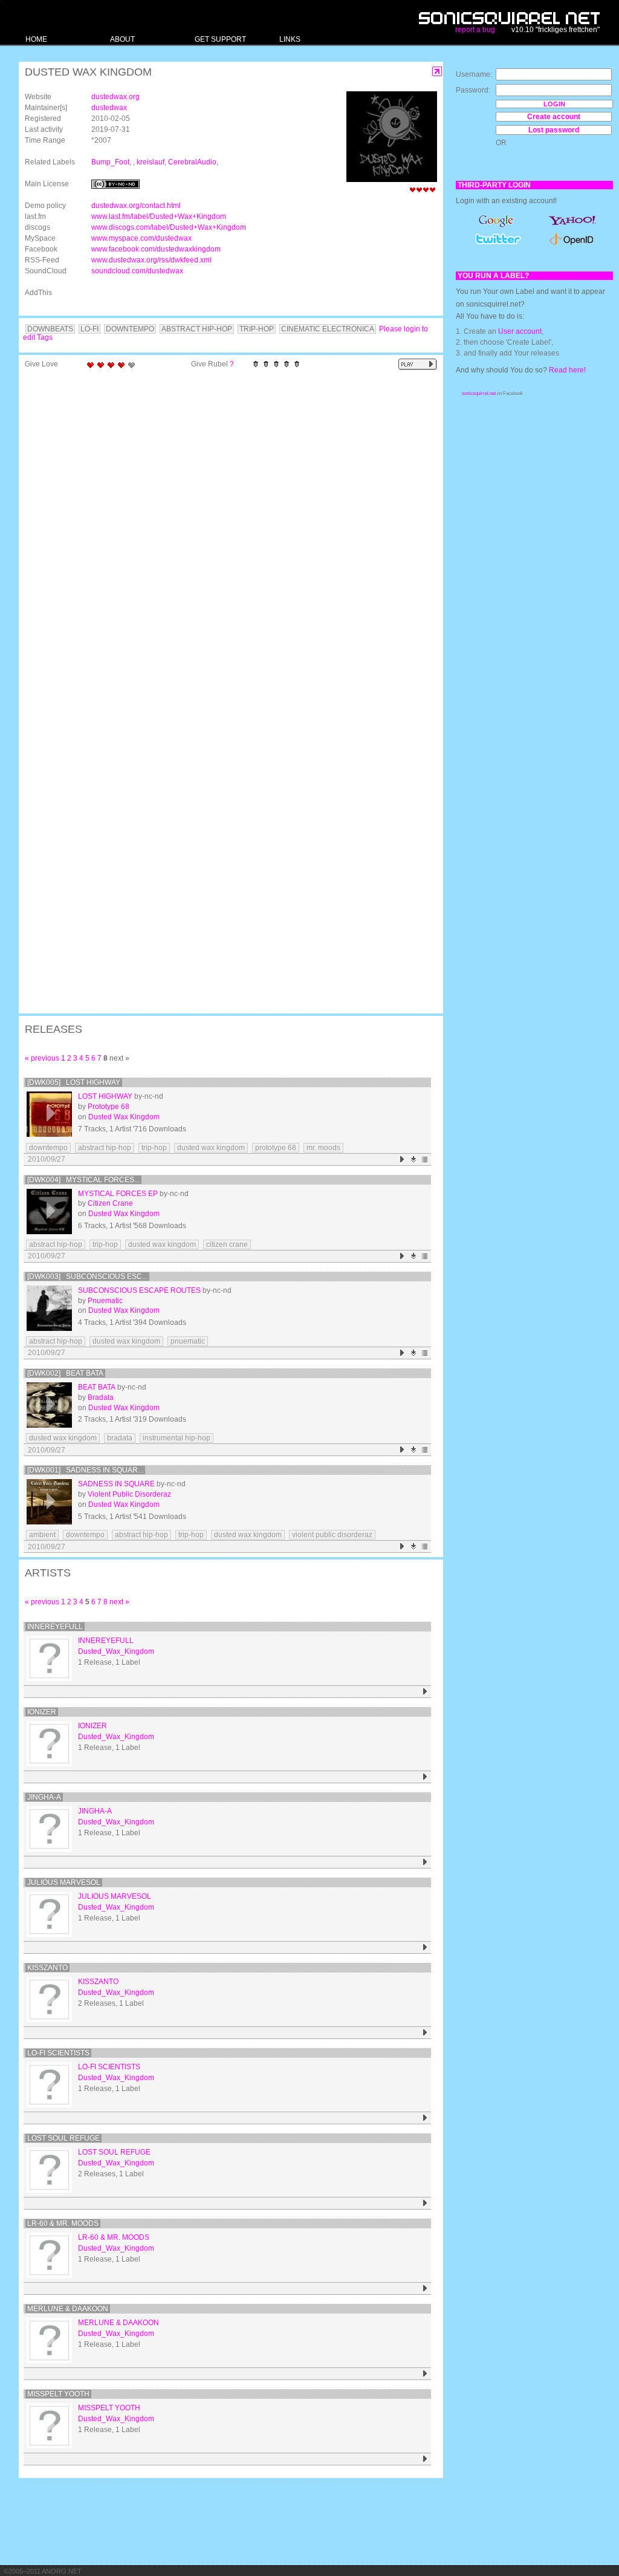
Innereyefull (55, 1627)
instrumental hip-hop (177, 1438)
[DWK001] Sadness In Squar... (85, 1470)
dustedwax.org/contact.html (136, 206)
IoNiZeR (42, 1712)
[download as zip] (414, 1160)
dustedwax (109, 108)
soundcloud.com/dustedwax (137, 271)
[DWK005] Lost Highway (74, 1082)
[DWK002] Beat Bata (65, 1373)
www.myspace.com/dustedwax (141, 238)
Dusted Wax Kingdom (124, 1117)
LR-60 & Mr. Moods (63, 2223)
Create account (554, 117)
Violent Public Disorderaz (129, 1494)
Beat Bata (97, 1387)
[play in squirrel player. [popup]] (418, 364)
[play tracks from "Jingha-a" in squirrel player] (425, 1862)
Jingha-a (44, 1797)
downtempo (48, 1148)
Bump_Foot (110, 162)
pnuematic (188, 1341)
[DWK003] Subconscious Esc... (87, 1277)
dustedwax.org (115, 97)
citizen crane (227, 1244)
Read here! (567, 370)
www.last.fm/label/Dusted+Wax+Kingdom (159, 216)
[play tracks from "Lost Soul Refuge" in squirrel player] (425, 2203)
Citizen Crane (110, 1203)
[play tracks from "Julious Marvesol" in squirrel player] (425, 1947)
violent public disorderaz (332, 1535)
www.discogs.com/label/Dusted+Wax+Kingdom (169, 227)
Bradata (101, 1397)
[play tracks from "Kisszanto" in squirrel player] (425, 2033)
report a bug (475, 30)
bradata (120, 1438)
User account (520, 331)
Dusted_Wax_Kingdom (116, 1651)
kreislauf (151, 162)
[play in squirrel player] (49, 1114)
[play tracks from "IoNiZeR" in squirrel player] (425, 1777)
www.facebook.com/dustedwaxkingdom (156, 249)
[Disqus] (225, 532)
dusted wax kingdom (211, 1148)
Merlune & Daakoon (68, 2309)
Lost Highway (105, 1096)
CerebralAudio (192, 162)
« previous (42, 1058)
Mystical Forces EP (118, 1194)
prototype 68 (276, 1148)
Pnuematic (105, 1301)
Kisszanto (47, 1968)
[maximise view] (437, 72)
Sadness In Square (116, 1484)
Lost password (554, 130)
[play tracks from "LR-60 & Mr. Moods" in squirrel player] (425, 2288)
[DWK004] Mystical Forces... (83, 1180)
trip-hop (154, 1148)
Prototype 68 (109, 1107)
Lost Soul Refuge (63, 2138)
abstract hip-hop (105, 1148)
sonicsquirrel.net (479, 393)
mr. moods (323, 1148)
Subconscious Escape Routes (139, 1290)
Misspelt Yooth (58, 2394)
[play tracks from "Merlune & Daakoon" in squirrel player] (425, 2374)
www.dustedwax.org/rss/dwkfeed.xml (151, 260)
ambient (42, 1535)
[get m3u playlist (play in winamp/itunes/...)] (425, 1160)
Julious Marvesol (64, 1882)
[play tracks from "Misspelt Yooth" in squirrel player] (425, 2459)
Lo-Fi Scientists (58, 2053)
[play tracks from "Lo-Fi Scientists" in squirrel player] (425, 2118)
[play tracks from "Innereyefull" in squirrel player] (425, 1692)
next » (119, 1602)
